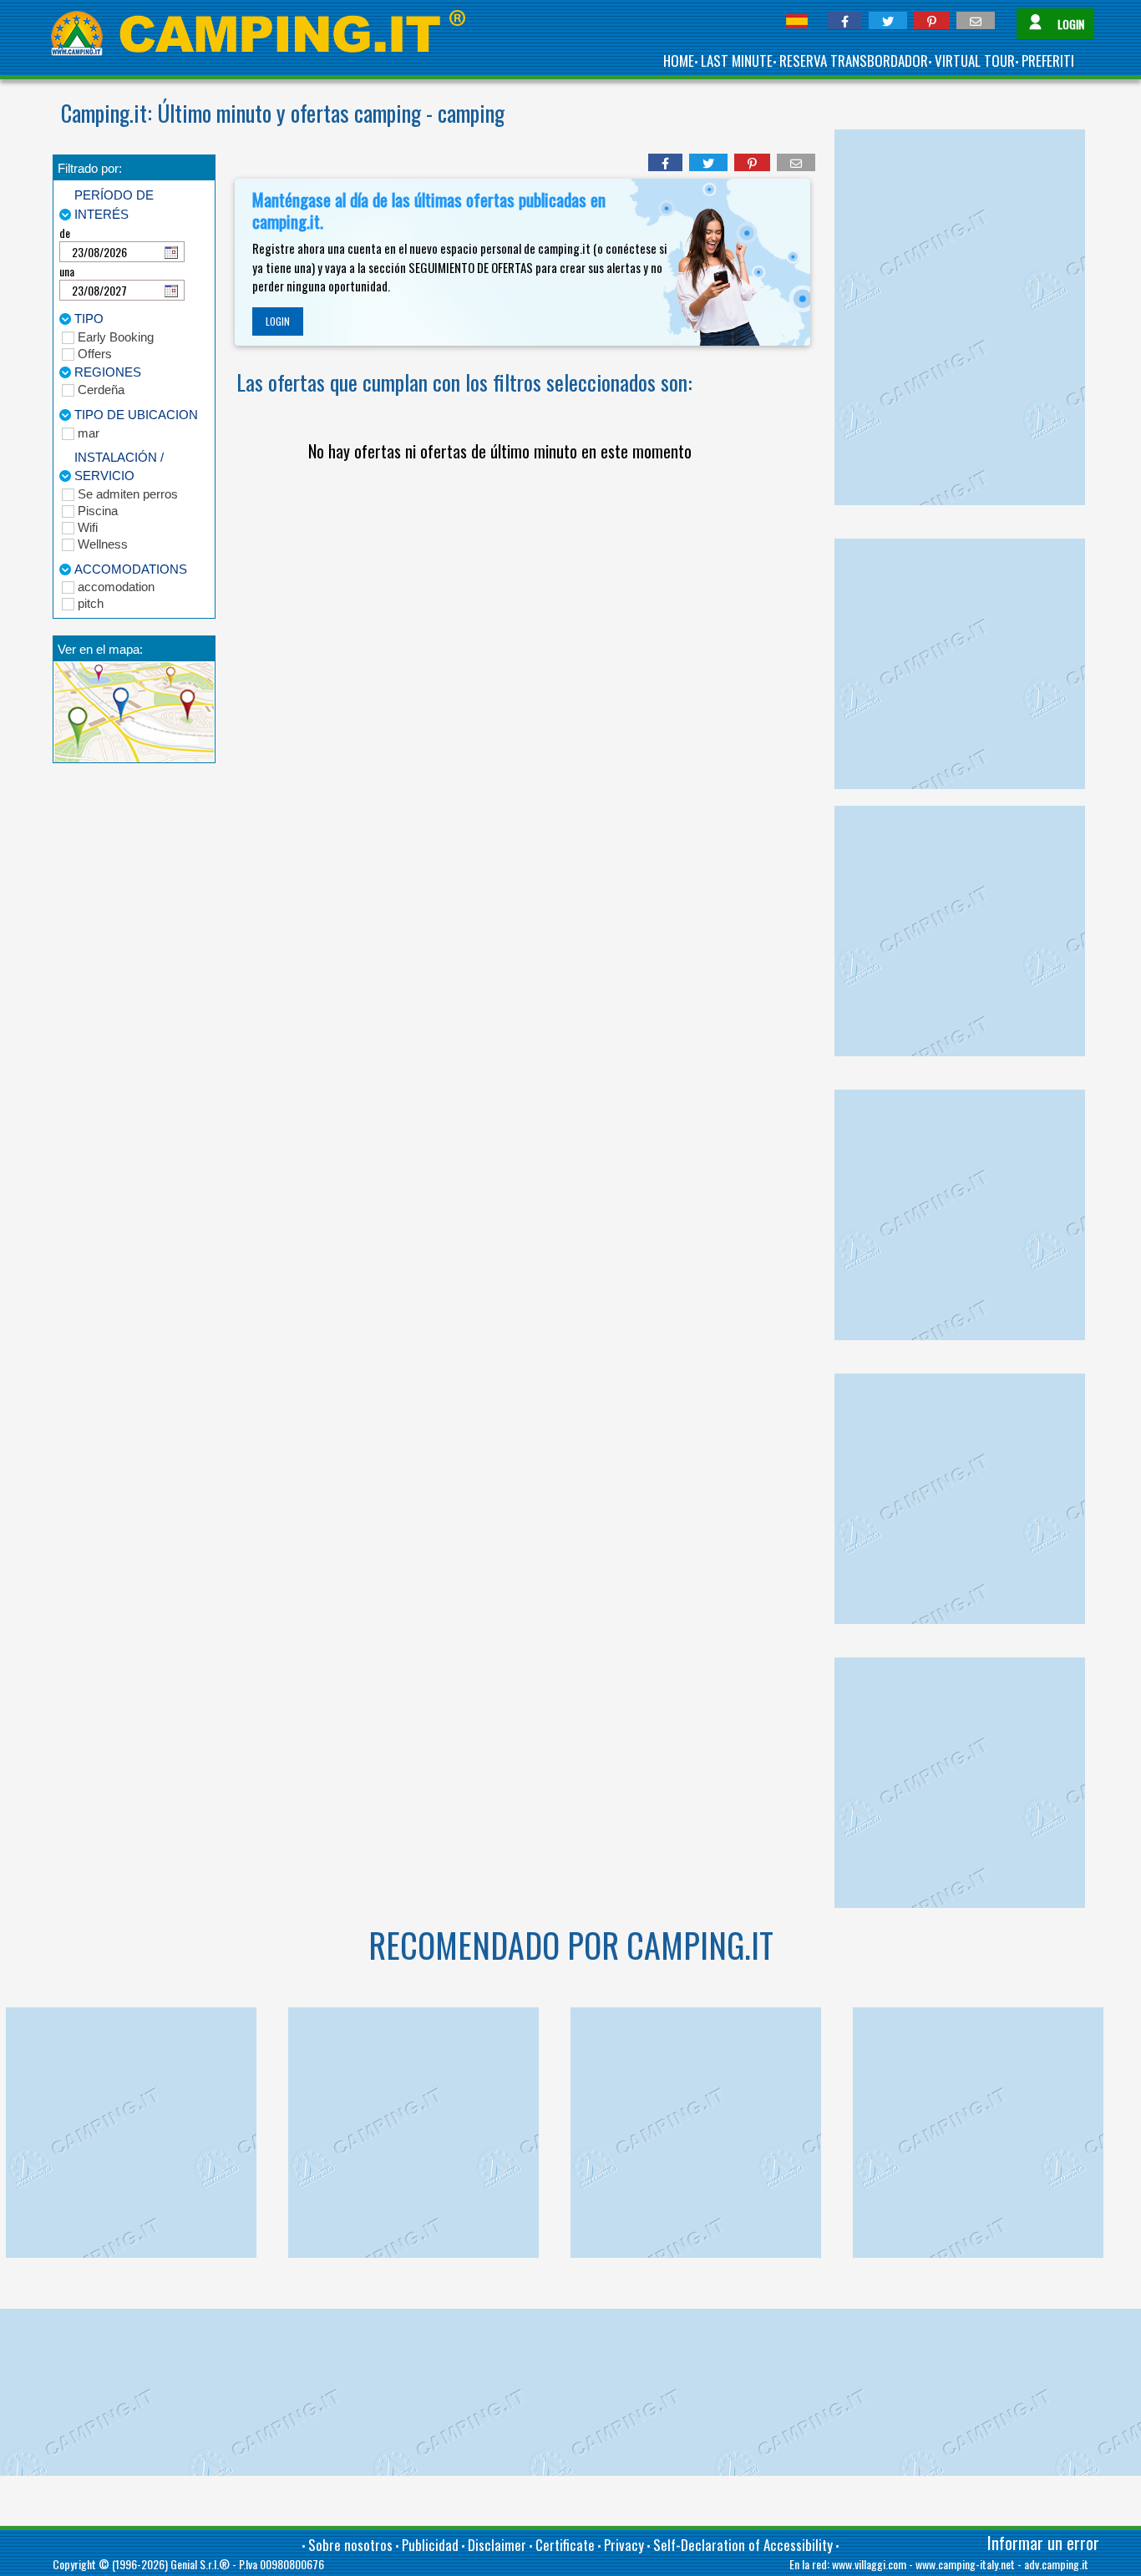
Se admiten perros (128, 494)
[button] (845, 20)
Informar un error (1043, 2543)
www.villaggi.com (869, 2564)
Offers (95, 354)
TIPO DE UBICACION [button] (136, 415)
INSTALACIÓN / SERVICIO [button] (119, 467)
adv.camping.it (1056, 2564)
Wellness (103, 544)
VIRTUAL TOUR (975, 61)
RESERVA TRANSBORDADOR (854, 61)
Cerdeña (101, 390)
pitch (91, 603)
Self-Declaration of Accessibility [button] (743, 2545)
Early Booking (116, 337)
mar (89, 433)
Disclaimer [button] (497, 2545)
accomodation (116, 587)
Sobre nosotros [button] (350, 2545)
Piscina (98, 511)
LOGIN (278, 321)
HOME (679, 61)
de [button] (65, 233)
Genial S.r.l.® (200, 2564)
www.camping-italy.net (965, 2564)
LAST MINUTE (737, 61)
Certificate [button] (565, 2545)
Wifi (88, 527)
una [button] (67, 271)
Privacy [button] (624, 2545)
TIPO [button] (89, 319)
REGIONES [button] (108, 372)
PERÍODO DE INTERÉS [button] (114, 205)
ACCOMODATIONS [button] (131, 569)
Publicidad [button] (430, 2545)
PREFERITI (1048, 61)
